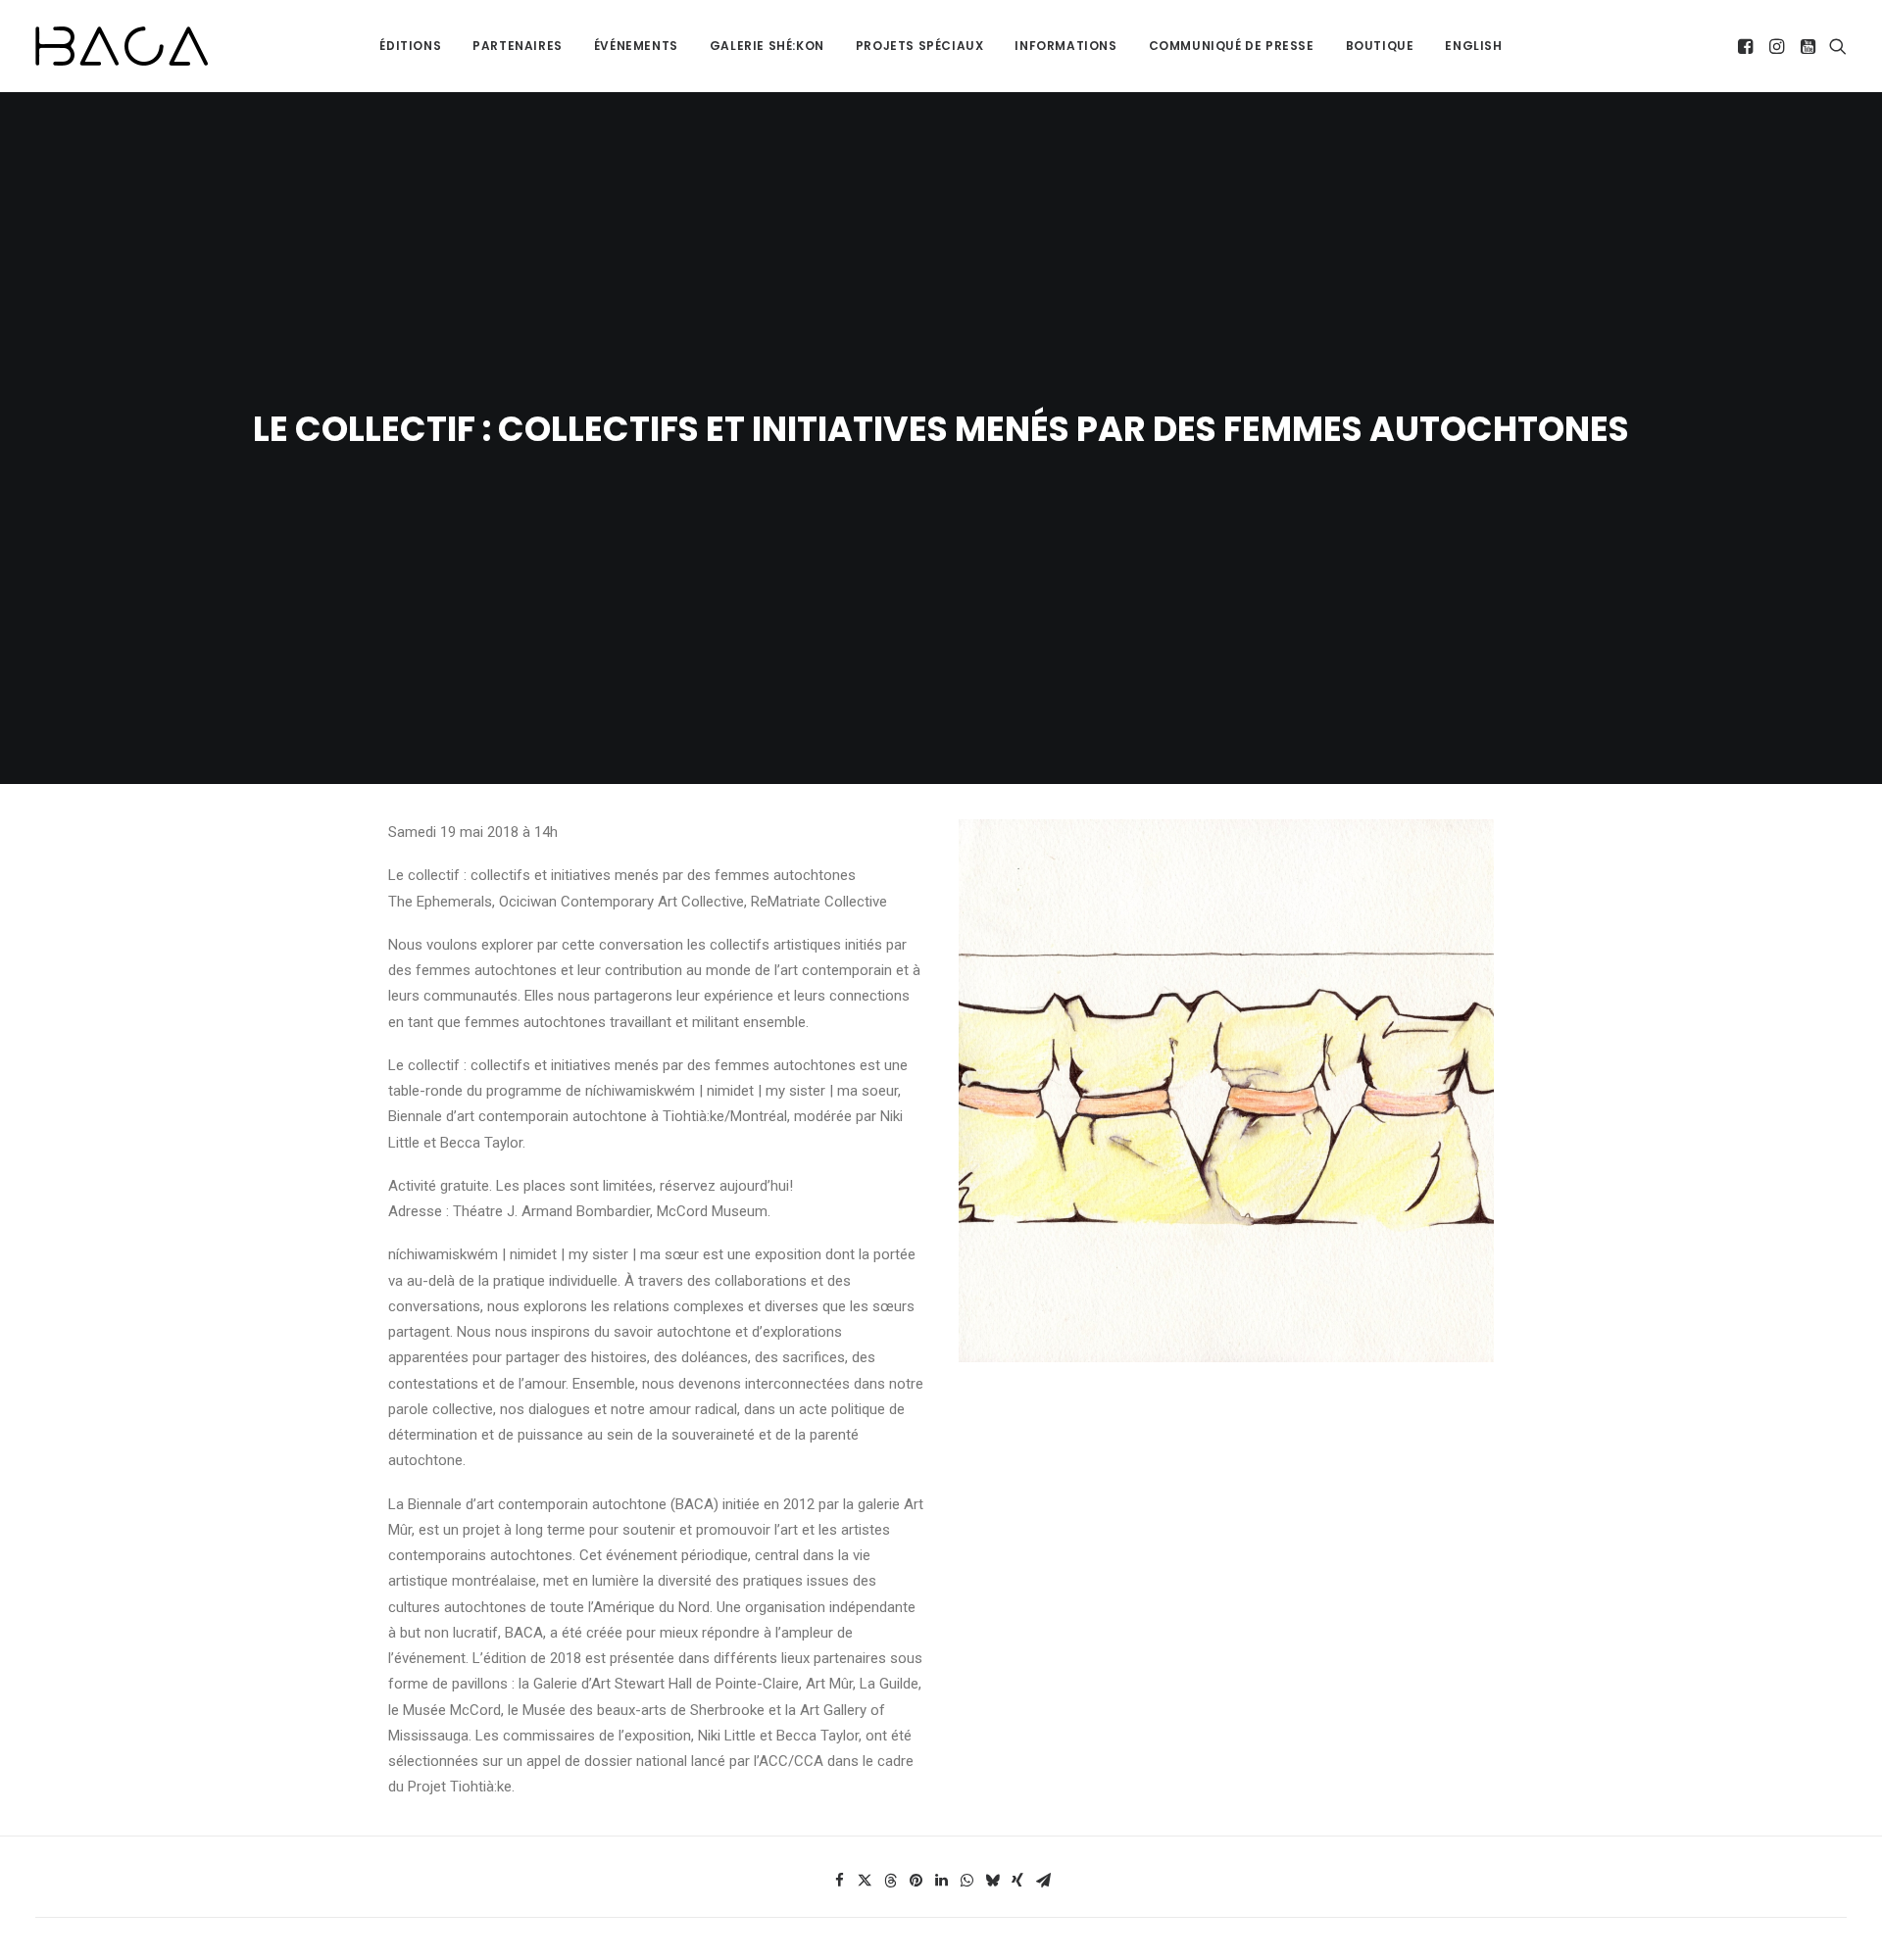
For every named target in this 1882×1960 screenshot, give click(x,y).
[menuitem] (410, 46)
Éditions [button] (410, 46)
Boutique (1380, 46)
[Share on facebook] (839, 1881)
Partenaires (518, 46)
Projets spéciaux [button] (920, 46)
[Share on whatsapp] (966, 1881)
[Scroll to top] (1845, 1884)
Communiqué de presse (1232, 46)
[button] (1747, 46)
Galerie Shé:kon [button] (767, 46)
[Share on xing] (1017, 1881)
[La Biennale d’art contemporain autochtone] (122, 46)
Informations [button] (1065, 46)
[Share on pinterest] (916, 1881)
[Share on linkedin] (941, 1881)
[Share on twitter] (865, 1881)
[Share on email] (1043, 1881)
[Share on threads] (890, 1881)
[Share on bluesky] (992, 1881)
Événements (636, 46)
